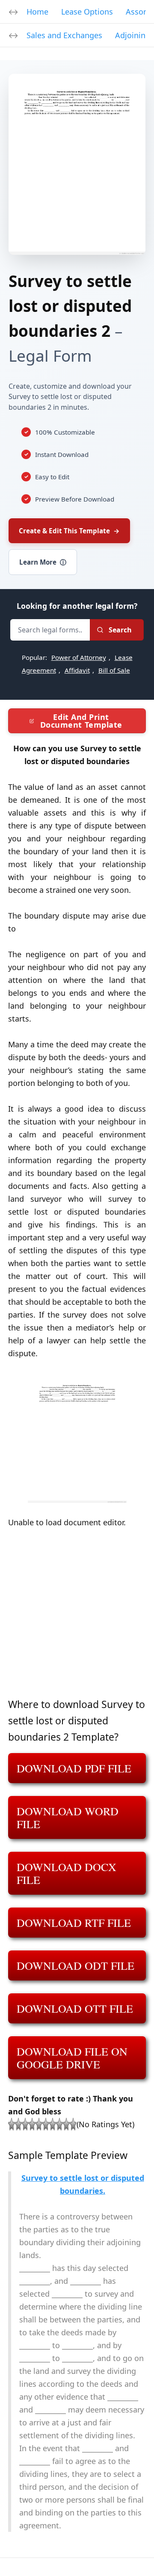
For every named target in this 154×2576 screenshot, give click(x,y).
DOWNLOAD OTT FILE (75, 2008)
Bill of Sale (114, 670)
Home (37, 12)
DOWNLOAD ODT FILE (76, 1965)
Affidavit (77, 670)
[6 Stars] (46, 2124)
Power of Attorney (79, 657)
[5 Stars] (39, 2124)
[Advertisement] (77, 1619)
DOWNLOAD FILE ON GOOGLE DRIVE (72, 2058)
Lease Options (87, 12)
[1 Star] (12, 2124)
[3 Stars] (25, 2124)
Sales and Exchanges (64, 35)
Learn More (43, 562)
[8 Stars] (59, 2124)
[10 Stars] (73, 2124)
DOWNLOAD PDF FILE (74, 1768)
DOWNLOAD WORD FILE (68, 1817)
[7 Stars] (53, 2124)
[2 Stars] (18, 2124)
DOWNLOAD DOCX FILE (67, 1873)
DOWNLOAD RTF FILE (74, 1923)
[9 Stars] (66, 2124)
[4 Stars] (32, 2124)
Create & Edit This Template (69, 531)
